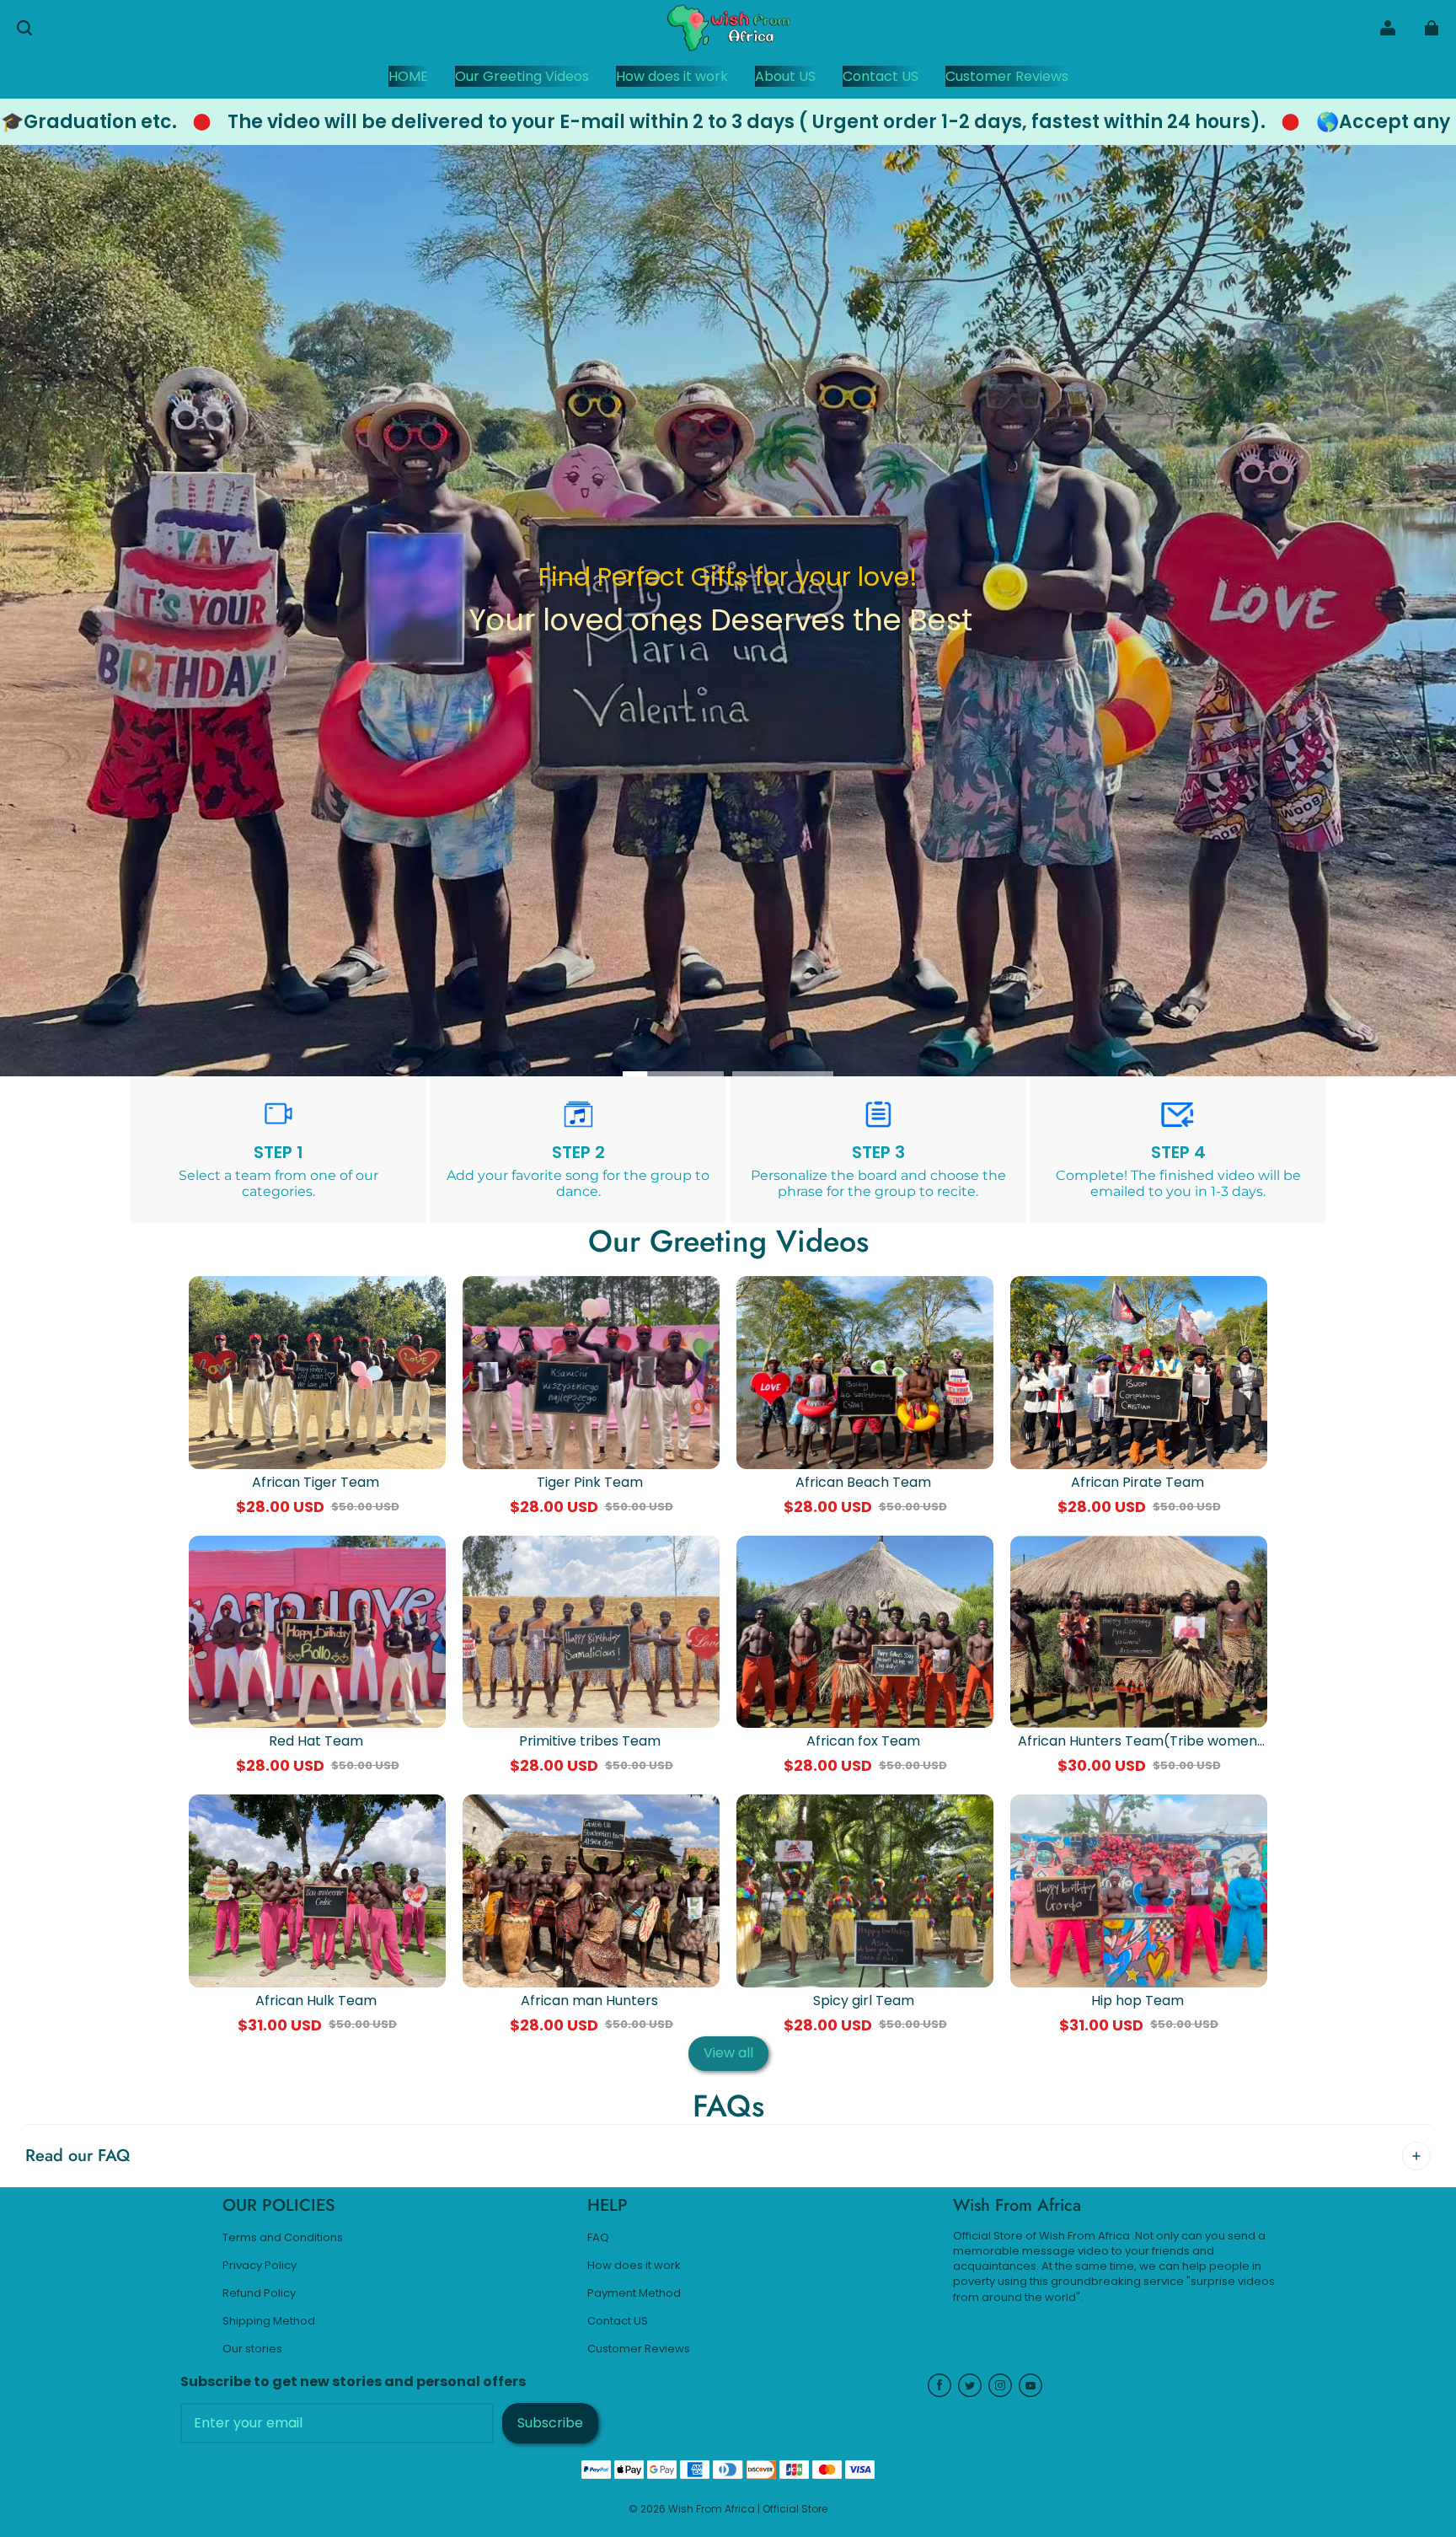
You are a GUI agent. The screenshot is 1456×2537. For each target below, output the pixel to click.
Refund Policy (259, 2293)
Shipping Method (269, 2321)
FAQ (598, 2238)
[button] (24, 28)
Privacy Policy (260, 2266)
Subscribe (550, 2423)
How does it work (634, 2266)
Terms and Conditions (283, 2238)
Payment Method (634, 2293)
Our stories (252, 2349)
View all (728, 2053)
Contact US (618, 2321)
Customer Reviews (639, 2349)
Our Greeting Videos (728, 666)
